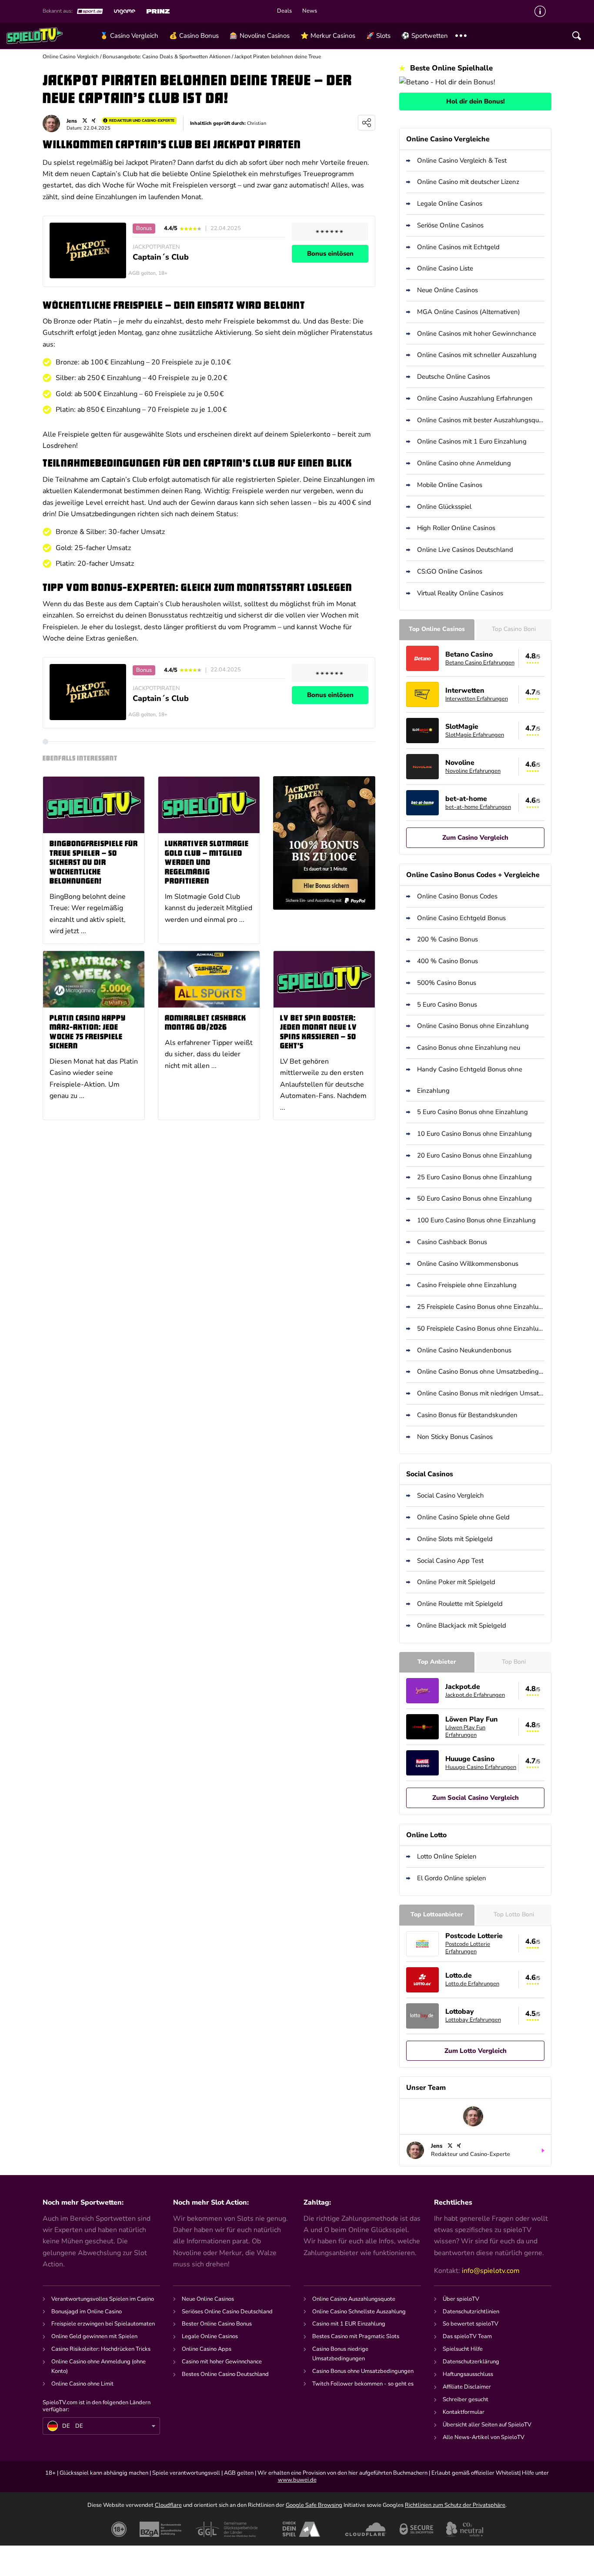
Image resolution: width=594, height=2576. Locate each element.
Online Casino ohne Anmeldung (464, 463)
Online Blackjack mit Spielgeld (462, 1625)
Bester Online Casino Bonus (217, 2324)
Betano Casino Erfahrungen (480, 663)
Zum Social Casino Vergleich (476, 1798)
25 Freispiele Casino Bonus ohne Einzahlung (481, 1307)
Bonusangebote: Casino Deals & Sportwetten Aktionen (167, 57)
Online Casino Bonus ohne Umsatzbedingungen (481, 1371)
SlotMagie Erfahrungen (475, 735)
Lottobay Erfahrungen (473, 2020)
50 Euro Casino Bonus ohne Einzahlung (474, 1198)
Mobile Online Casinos (450, 485)
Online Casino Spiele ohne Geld (463, 1517)
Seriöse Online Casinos (450, 225)
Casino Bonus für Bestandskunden (467, 1415)
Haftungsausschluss (468, 2374)
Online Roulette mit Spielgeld (460, 1604)
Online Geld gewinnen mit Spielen (94, 2336)
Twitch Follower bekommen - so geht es (363, 2384)
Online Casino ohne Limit (82, 2384)
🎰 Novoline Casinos (260, 36)
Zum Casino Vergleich (475, 838)
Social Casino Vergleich (451, 1495)
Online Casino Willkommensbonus (468, 1264)
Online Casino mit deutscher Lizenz (468, 182)
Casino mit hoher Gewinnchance (222, 2362)
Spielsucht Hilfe (463, 2349)
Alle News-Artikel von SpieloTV (484, 2437)
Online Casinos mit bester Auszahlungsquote (481, 420)
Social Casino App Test (450, 1561)
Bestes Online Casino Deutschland (225, 2374)
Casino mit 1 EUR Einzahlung (349, 2324)
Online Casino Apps (207, 2349)
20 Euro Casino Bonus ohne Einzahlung (474, 1155)
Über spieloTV (461, 2299)
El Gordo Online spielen (452, 1878)
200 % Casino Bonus (447, 939)
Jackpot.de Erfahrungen (475, 1695)
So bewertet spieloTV (471, 2324)
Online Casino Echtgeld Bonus (461, 918)
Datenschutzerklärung (471, 2362)
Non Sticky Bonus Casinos (455, 1437)
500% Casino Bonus (447, 983)
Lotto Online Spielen (447, 1856)
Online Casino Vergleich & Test (462, 160)
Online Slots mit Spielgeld (455, 1539)
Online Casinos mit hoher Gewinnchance (477, 334)
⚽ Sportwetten (425, 36)
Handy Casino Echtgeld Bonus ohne (470, 1069)
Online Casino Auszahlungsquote (354, 2299)
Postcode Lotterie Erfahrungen (468, 1948)
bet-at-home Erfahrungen (478, 807)
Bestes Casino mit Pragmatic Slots (356, 2336)
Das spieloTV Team (467, 2336)
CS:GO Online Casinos (450, 571)
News (310, 11)
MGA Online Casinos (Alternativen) (469, 312)
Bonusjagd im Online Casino (87, 2312)
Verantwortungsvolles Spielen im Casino (103, 2299)
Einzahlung (433, 1091)
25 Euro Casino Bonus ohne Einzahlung (474, 1177)
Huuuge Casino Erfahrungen (481, 1767)
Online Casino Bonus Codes (457, 896)
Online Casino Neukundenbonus (464, 1350)
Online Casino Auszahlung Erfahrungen (475, 398)
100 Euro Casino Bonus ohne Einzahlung (476, 1220)
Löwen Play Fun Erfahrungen (465, 1731)
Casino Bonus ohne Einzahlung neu (469, 1048)
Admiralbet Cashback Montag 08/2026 (205, 1023)
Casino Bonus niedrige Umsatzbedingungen (340, 2354)
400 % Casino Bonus (447, 961)
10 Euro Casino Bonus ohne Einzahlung (474, 1134)
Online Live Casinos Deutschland (465, 550)
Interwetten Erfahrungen (477, 699)
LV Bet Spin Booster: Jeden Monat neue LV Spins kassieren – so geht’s (319, 1033)
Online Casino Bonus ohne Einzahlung (473, 1026)
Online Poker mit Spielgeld (456, 1582)
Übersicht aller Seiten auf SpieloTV (487, 2425)
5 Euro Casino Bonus (447, 1004)
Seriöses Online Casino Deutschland (227, 2312)
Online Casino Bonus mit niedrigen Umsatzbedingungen (481, 1393)
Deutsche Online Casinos (454, 377)
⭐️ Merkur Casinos (328, 36)
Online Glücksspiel (444, 507)
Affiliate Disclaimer (467, 2387)
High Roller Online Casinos (456, 528)
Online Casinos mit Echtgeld (458, 247)
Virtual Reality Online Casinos (460, 593)
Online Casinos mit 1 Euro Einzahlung (472, 441)
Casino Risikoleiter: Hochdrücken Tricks (101, 2349)
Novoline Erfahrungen (473, 771)
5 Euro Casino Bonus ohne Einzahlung (472, 1112)
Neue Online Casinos (447, 290)
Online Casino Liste (445, 268)
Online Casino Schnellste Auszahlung (359, 2312)
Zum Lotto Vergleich (476, 2051)
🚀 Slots (378, 36)
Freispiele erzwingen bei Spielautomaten (103, 2324)
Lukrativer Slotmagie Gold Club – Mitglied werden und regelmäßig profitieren (207, 863)
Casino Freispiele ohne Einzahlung (467, 1285)
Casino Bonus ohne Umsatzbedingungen (363, 2371)
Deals (284, 11)
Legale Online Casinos (450, 204)
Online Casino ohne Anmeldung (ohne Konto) (98, 2366)
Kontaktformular (464, 2412)
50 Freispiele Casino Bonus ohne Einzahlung (481, 1328)
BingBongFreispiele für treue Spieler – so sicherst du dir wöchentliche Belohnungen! (94, 863)
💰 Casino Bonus (194, 36)
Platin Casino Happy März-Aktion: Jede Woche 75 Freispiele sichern (88, 1033)
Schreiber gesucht (466, 2399)
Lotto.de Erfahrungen (472, 1984)
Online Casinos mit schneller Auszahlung (477, 355)
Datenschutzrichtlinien (471, 2312)
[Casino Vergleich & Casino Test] (50, 36)
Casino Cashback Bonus (452, 1242)
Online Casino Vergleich (71, 57)
